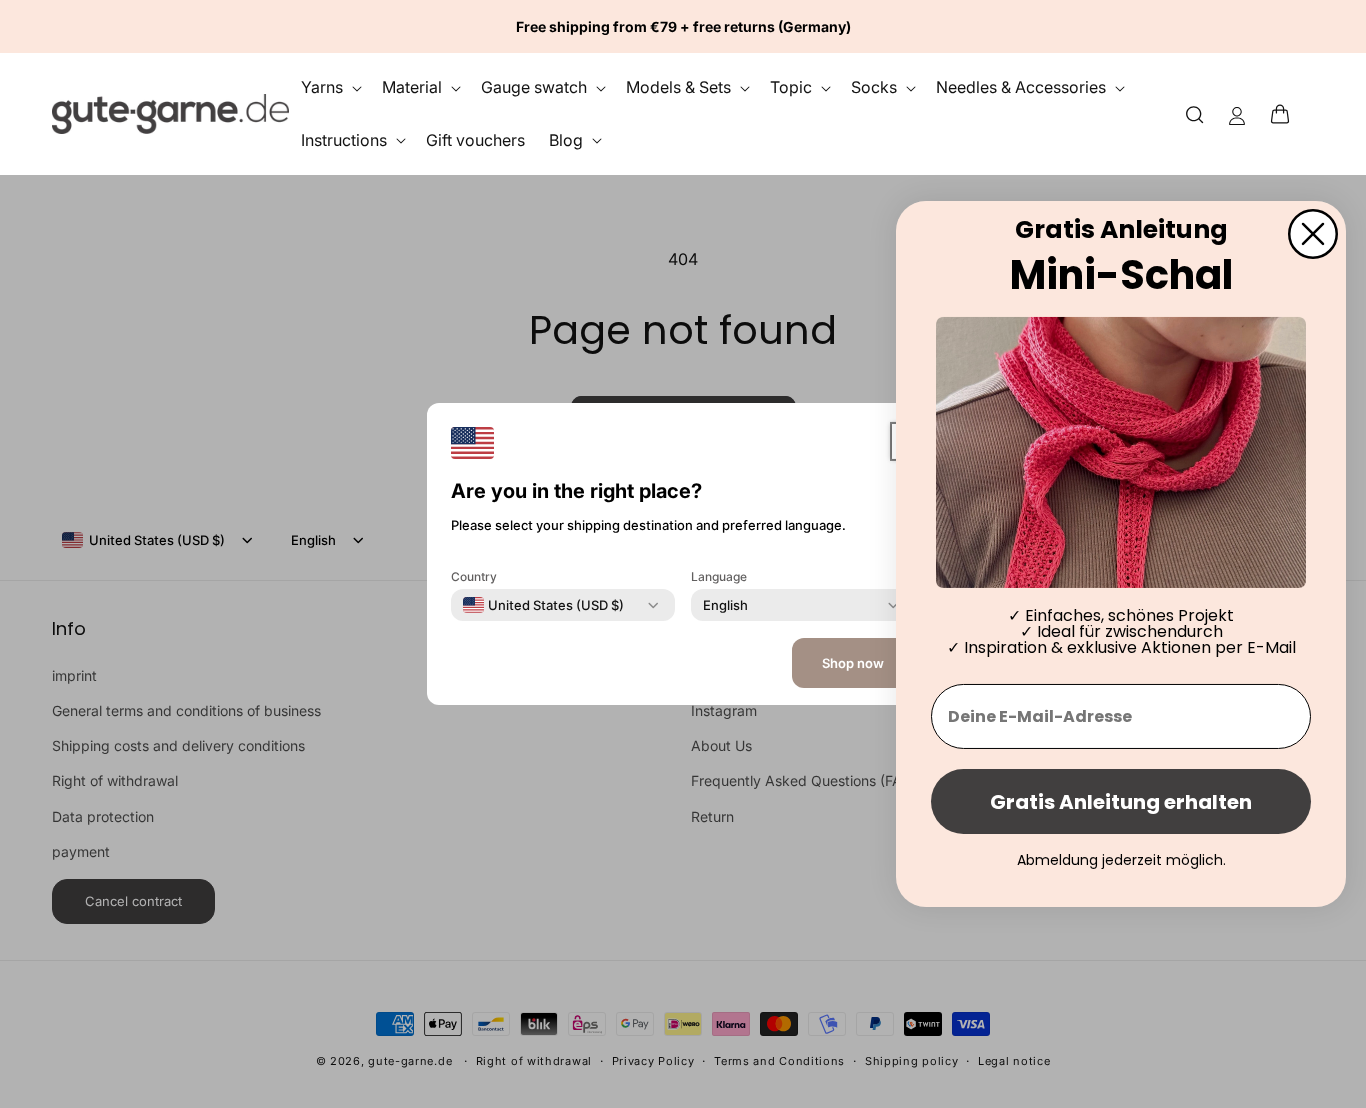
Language (719, 576)
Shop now (853, 663)
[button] (1286, 114)
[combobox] (543, 605)
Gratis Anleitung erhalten (1121, 802)
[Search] (1195, 113)
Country (474, 576)
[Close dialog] (1313, 234)
